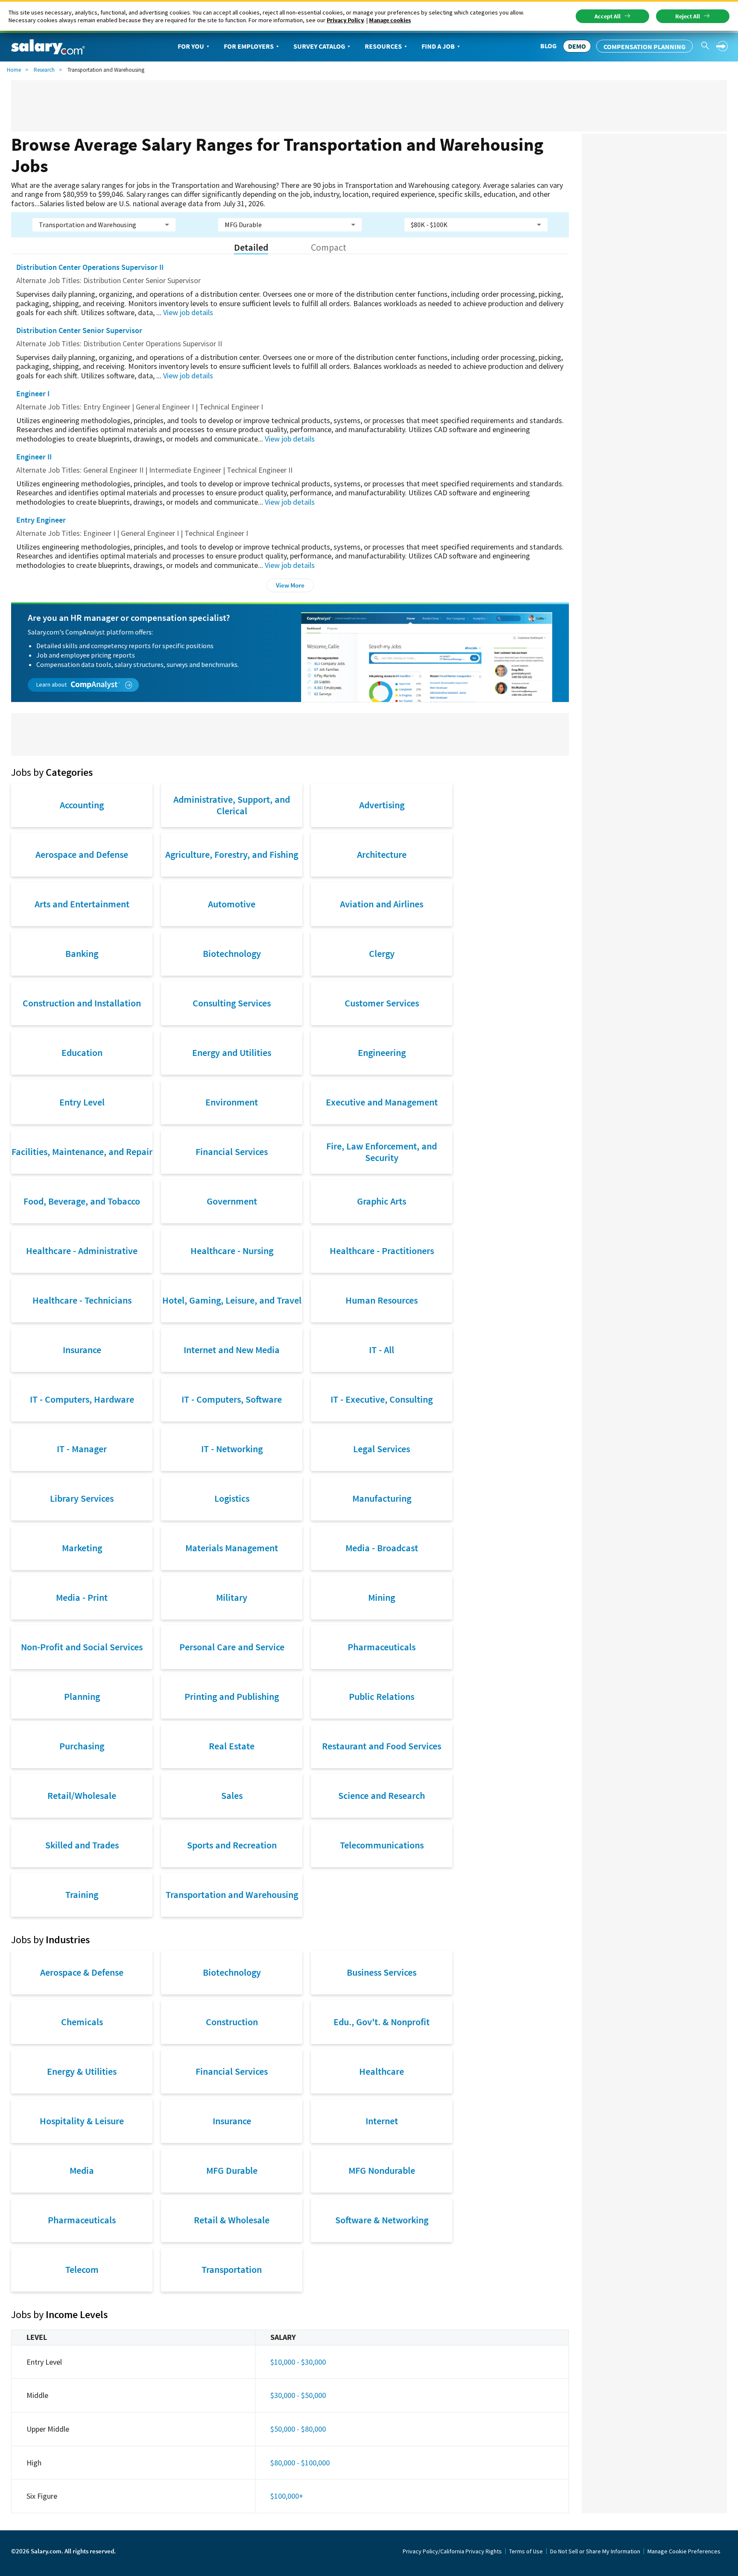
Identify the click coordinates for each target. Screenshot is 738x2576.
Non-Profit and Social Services (82, 1647)
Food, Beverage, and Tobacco (82, 1201)
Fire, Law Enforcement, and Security (382, 1152)
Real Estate (232, 1746)
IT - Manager (82, 1449)
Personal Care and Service (232, 1647)
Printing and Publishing (232, 1696)
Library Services (82, 1498)
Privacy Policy (345, 20)
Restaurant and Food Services (382, 1746)
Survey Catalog (319, 46)
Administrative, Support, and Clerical (232, 805)
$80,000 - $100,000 (300, 2463)
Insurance (82, 1350)
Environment (232, 1102)
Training (82, 1895)
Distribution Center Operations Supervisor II (90, 267)
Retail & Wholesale (232, 2220)
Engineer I (33, 393)
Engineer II (34, 457)
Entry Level (82, 1102)
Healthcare (382, 2071)
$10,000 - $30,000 (298, 2362)
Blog (548, 46)
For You (191, 46)
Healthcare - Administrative (82, 1251)
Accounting (82, 805)
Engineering (382, 1053)
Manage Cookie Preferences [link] (684, 2551)
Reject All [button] (688, 16)
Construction (232, 2022)
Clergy (382, 953)
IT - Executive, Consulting (382, 1399)
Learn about (52, 684)
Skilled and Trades (82, 1845)
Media (82, 2170)
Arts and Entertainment (82, 904)
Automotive (232, 904)
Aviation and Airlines (382, 904)
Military (232, 1597)
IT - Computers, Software (232, 1399)
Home (14, 70)
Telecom (82, 2269)
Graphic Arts (382, 1201)
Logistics (232, 1498)
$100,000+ (287, 2496)
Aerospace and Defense (82, 854)
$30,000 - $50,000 (298, 2395)
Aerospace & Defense (82, 1972)
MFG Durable (232, 2170)
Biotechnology (232, 953)
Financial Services (232, 1152)
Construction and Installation (82, 1003)
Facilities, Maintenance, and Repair (82, 1152)
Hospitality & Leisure (82, 2121)
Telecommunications (382, 1845)
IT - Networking (232, 1449)
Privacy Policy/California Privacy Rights (452, 2551)
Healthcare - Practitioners (382, 1251)
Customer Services (382, 1003)
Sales (232, 1795)
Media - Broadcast (382, 1548)
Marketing (82, 1548)
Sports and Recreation (232, 1845)
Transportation (232, 2269)
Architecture (382, 854)
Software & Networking (382, 2220)
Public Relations (382, 1696)
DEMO (577, 46)
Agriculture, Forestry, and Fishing (232, 854)
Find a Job (438, 46)
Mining (382, 1597)
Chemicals (82, 2022)
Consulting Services (232, 1003)
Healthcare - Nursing (232, 1251)
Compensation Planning (644, 47)
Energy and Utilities (232, 1053)
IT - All (382, 1350)
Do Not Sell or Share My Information (595, 2551)
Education (82, 1053)
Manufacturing (382, 1498)
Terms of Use (526, 2551)
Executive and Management (382, 1102)
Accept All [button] (608, 16)
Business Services (382, 1972)
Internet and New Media (232, 1350)
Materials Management (232, 1548)
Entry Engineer (41, 520)
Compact (329, 247)
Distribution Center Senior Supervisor (79, 330)
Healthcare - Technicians (82, 1300)
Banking (82, 953)
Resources (383, 46)
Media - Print (82, 1597)
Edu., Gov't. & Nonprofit (382, 2022)
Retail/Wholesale (82, 1795)
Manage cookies (390, 20)
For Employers (249, 46)
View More (290, 585)
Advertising (382, 805)
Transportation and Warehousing (232, 1895)
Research (44, 70)
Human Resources (382, 1300)
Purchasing (82, 1746)
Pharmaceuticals (382, 1647)
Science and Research (382, 1795)
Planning (82, 1696)
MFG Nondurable (382, 2170)
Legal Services (382, 1449)
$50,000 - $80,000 (298, 2429)
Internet (382, 2121)
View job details (188, 312)
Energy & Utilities (82, 2071)
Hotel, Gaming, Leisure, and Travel (232, 1300)
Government (232, 1201)
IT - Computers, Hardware (82, 1399)
